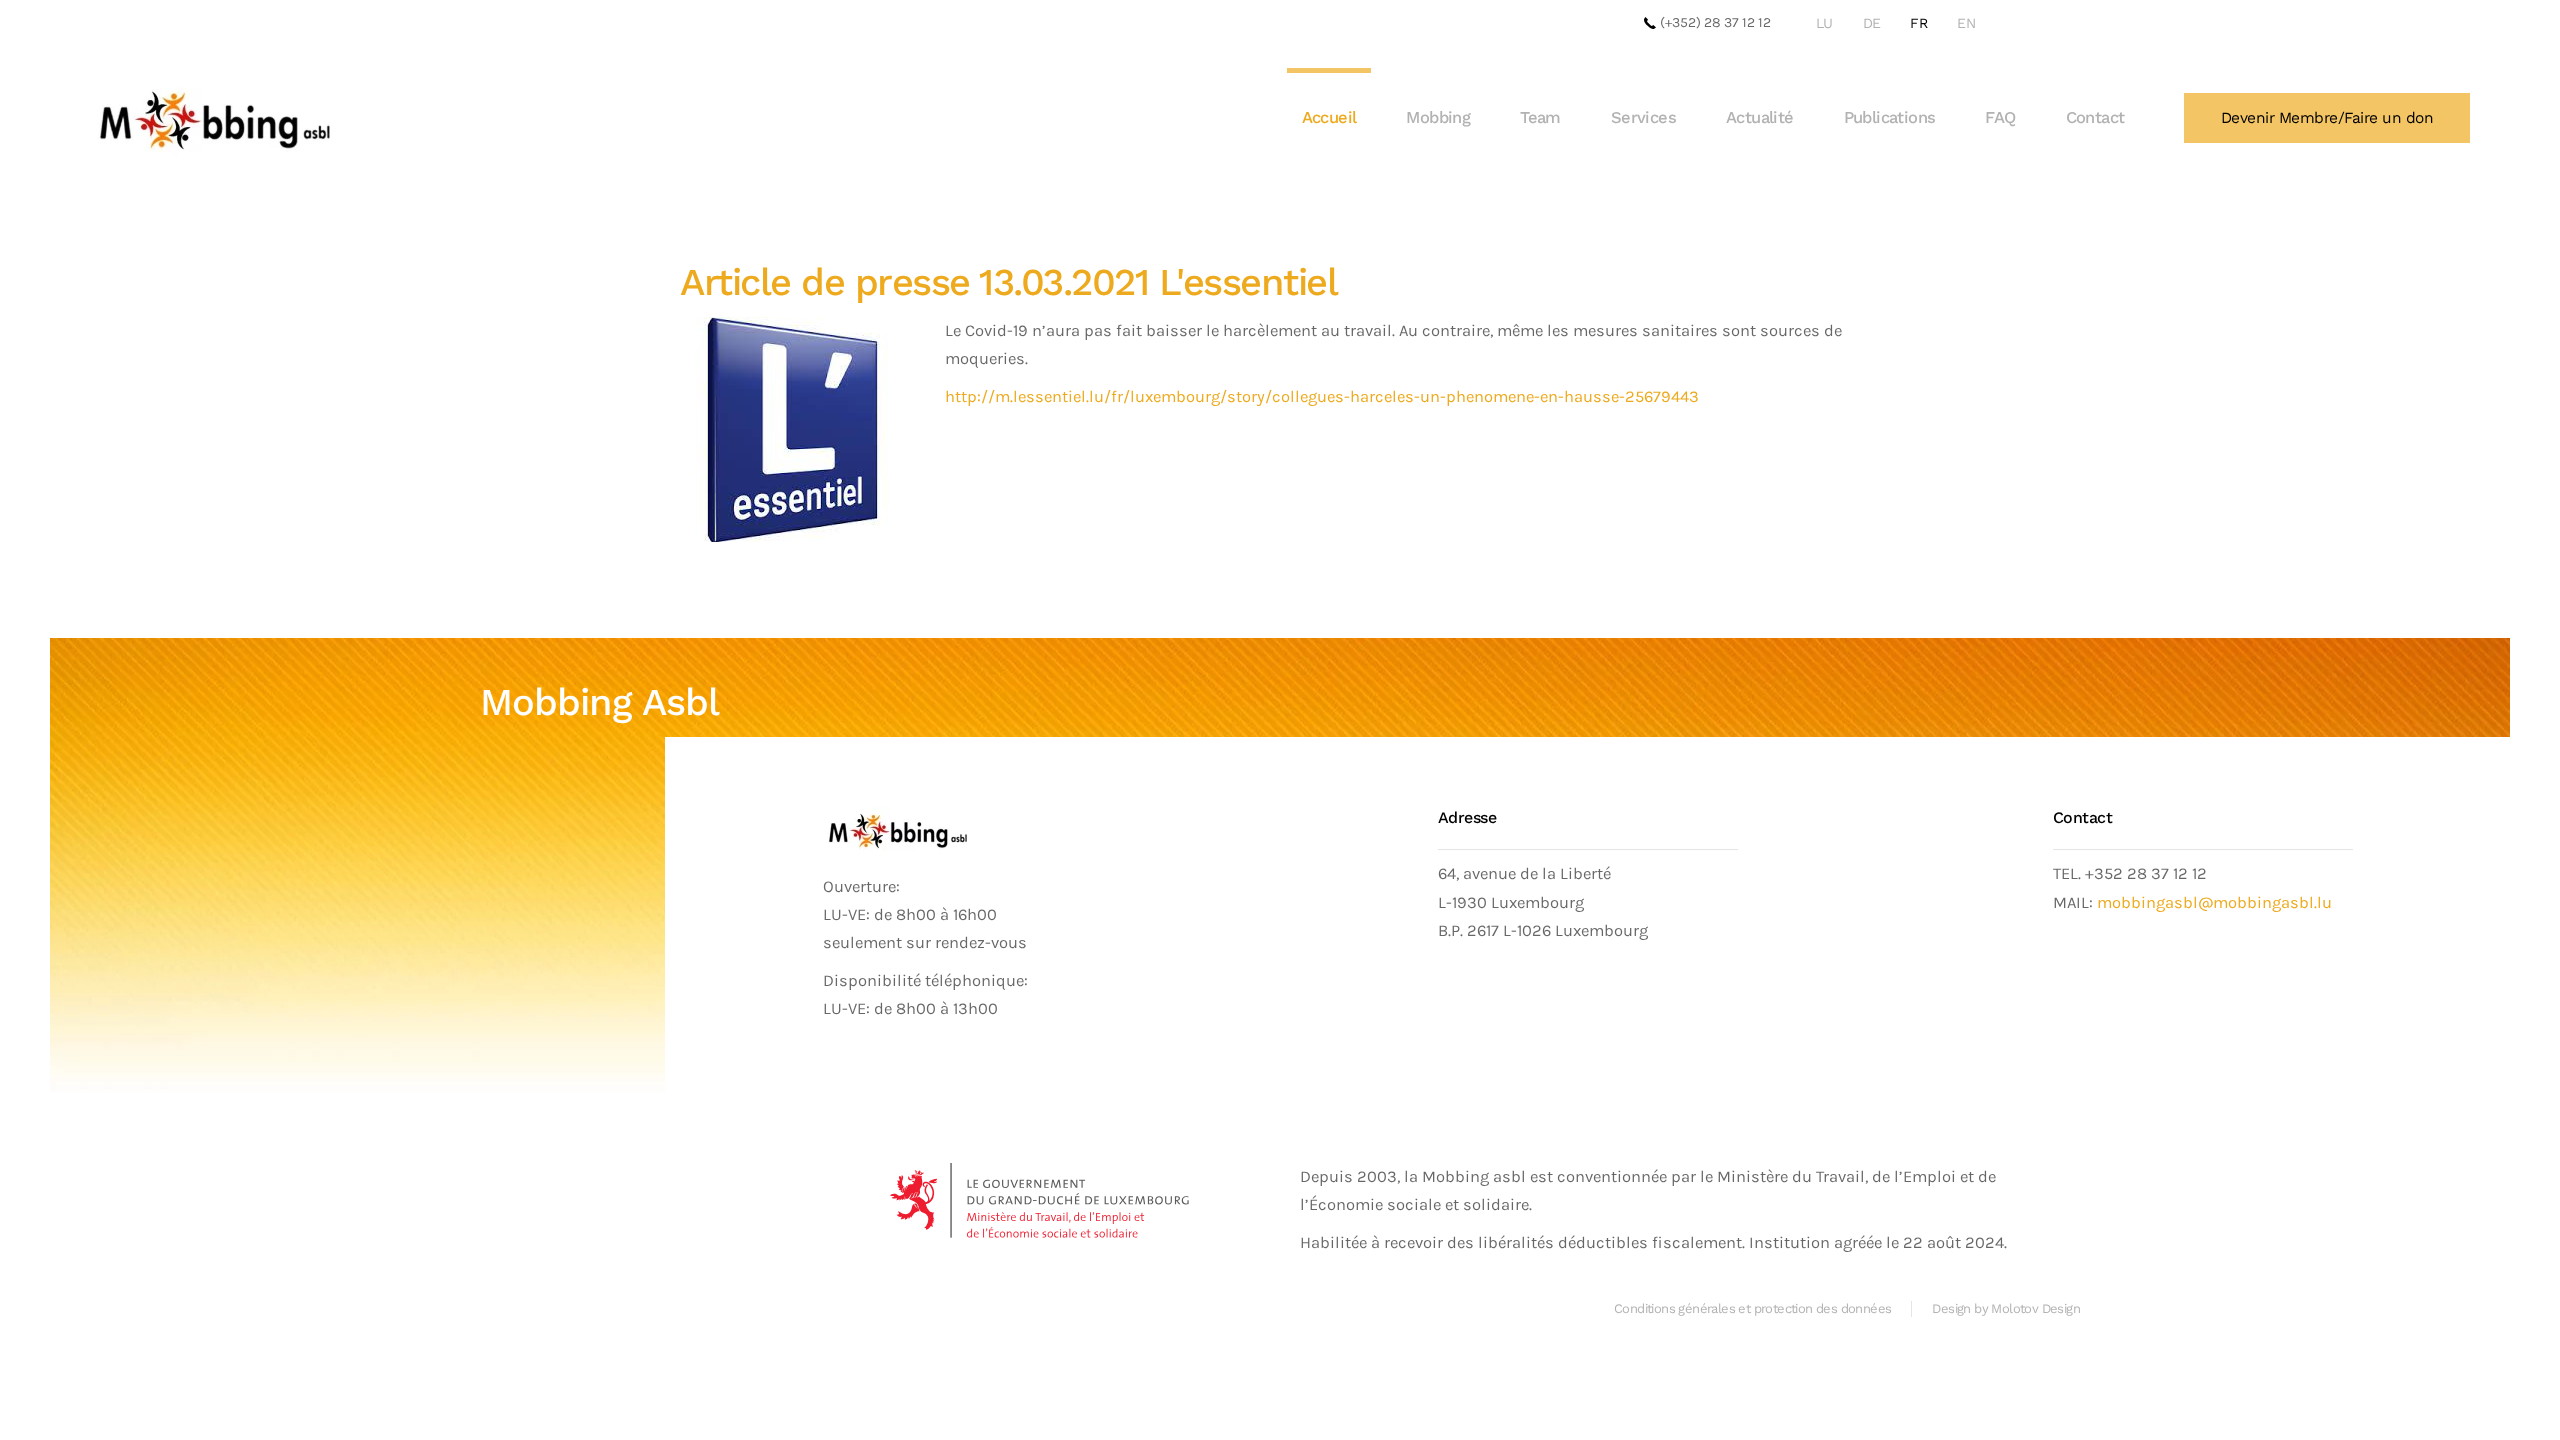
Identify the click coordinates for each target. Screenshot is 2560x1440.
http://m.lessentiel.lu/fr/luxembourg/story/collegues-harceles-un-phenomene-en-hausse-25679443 (1322, 396)
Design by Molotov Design (2006, 1308)
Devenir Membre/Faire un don (2327, 118)
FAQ (2000, 117)
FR (1918, 23)
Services (1643, 117)
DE (1872, 23)
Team (1540, 117)
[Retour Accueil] (215, 118)
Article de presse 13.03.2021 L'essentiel (1008, 282)
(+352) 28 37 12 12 (1714, 22)
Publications (1890, 117)
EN (1966, 23)
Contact (2095, 117)
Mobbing (1438, 117)
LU (1824, 23)
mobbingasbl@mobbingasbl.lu (2214, 902)
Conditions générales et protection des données (1752, 1308)
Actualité (1760, 117)
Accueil (1329, 117)
